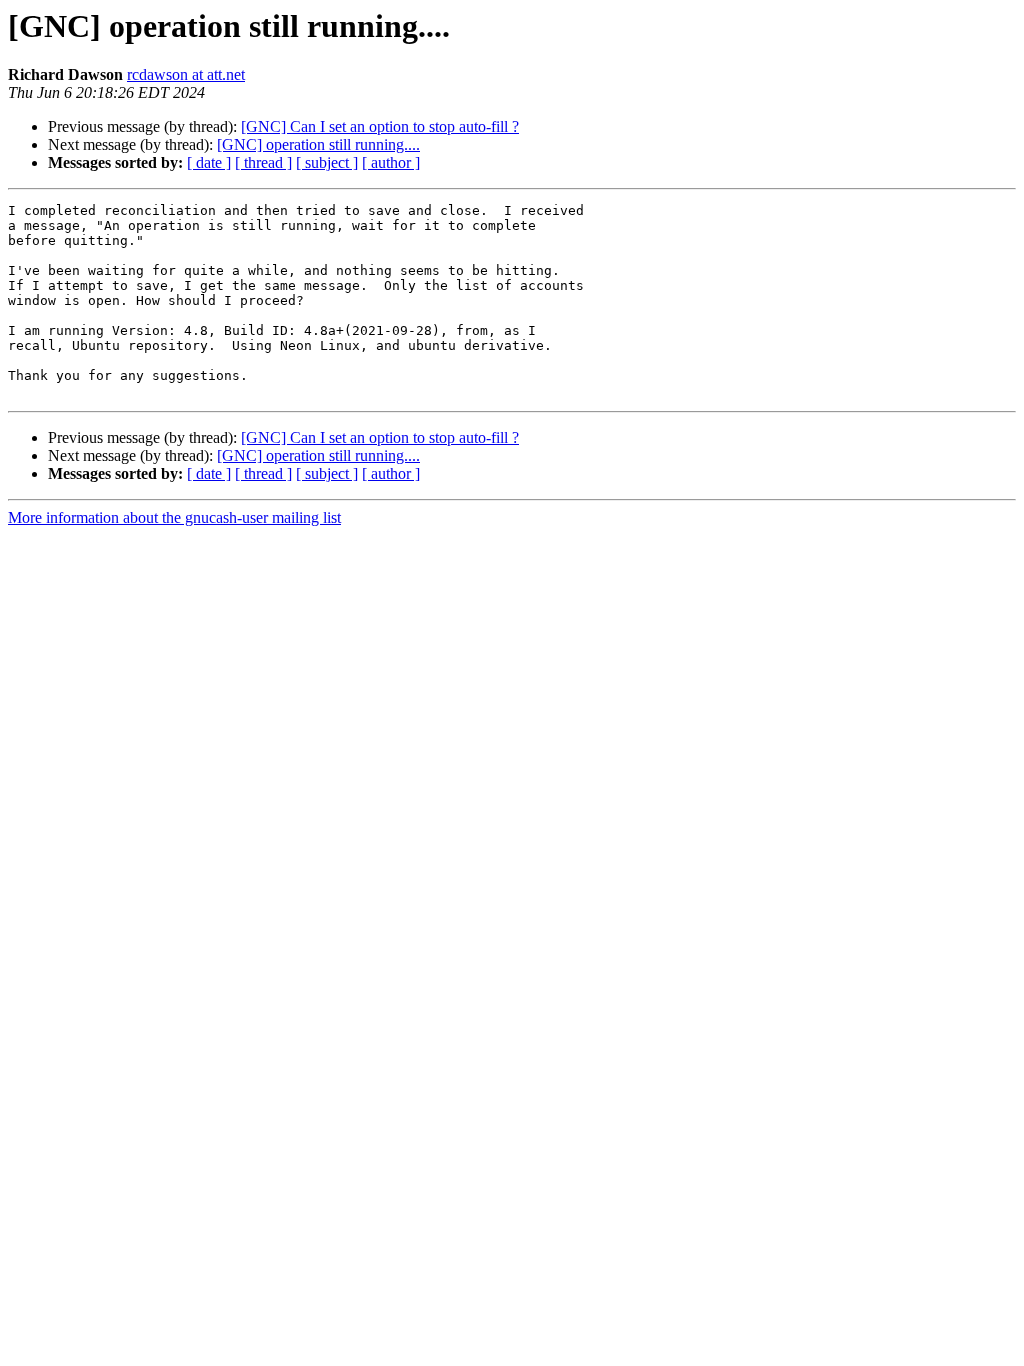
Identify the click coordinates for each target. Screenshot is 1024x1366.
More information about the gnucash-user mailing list (174, 517)
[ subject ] (327, 162)
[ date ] (209, 162)
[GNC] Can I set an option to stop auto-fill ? (380, 126)
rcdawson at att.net (186, 74)
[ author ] (391, 162)
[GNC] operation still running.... (318, 144)
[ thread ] (263, 162)
